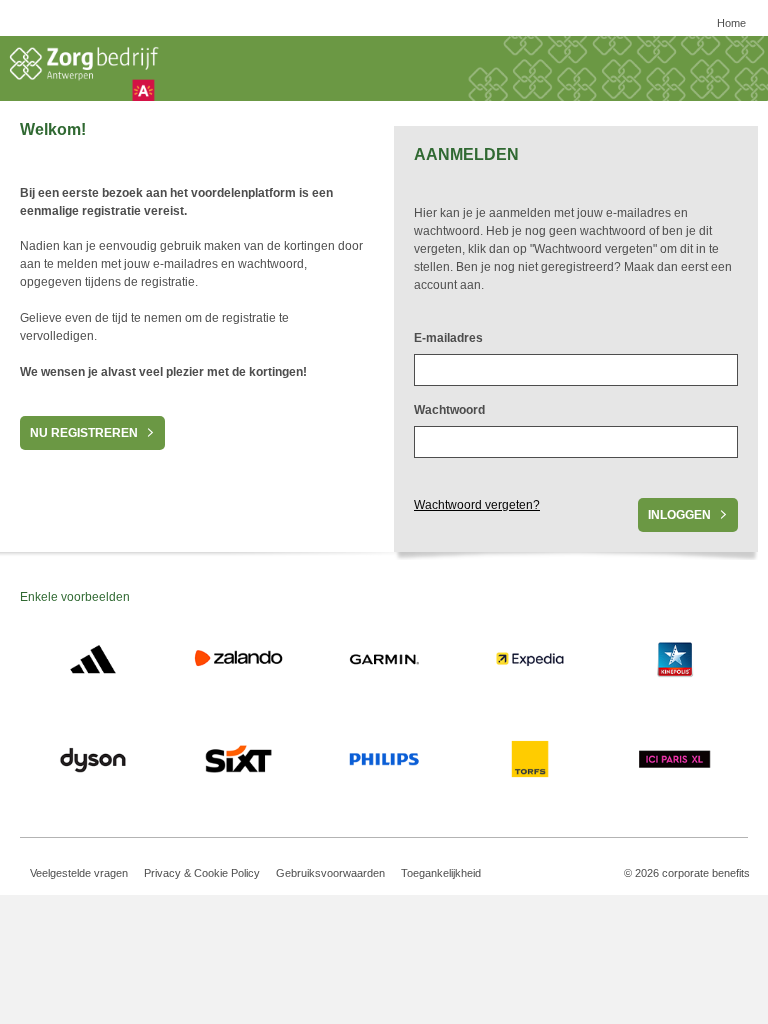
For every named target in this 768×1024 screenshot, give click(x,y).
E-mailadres (448, 338)
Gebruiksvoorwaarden (330, 873)
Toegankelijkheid (441, 873)
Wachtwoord (449, 410)
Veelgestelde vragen (79, 873)
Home (731, 23)
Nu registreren (84, 433)
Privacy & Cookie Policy (202, 873)
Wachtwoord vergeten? (477, 505)
